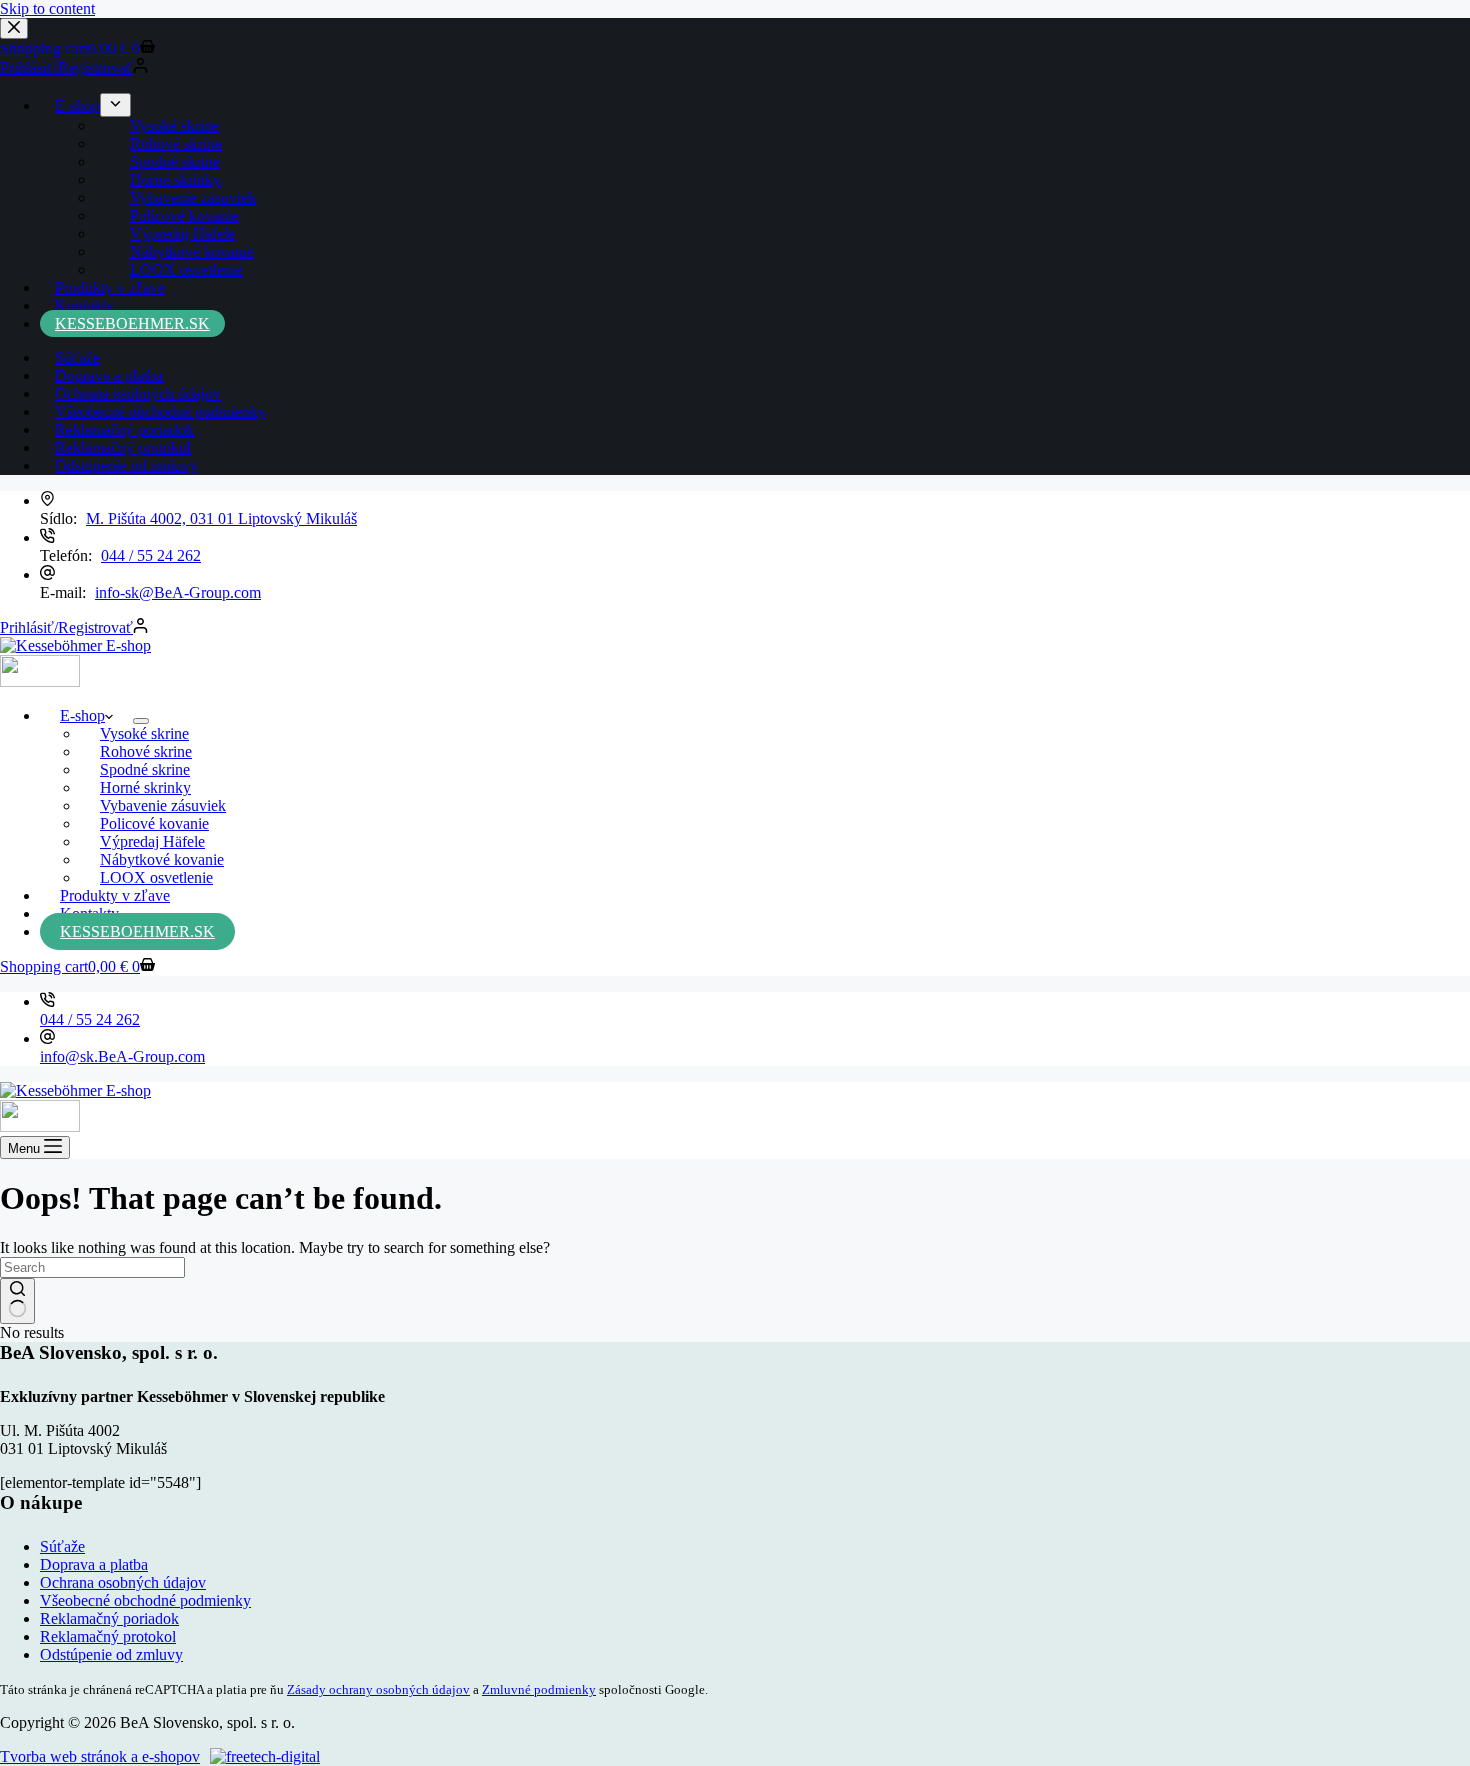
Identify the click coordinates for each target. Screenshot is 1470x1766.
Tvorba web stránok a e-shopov (100, 1756)
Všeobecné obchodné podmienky (145, 1600)
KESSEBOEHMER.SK (137, 931)
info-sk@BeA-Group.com (178, 592)
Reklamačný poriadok (109, 1618)
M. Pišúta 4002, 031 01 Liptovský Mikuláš (221, 518)
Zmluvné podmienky (539, 1689)
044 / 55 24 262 (151, 555)
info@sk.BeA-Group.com (122, 1056)
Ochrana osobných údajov (123, 1582)
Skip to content (47, 8)
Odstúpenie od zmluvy (111, 1654)
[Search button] (17, 1301)
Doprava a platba (94, 1564)
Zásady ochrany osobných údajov (378, 1689)
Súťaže (62, 1546)
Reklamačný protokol (108, 1636)
